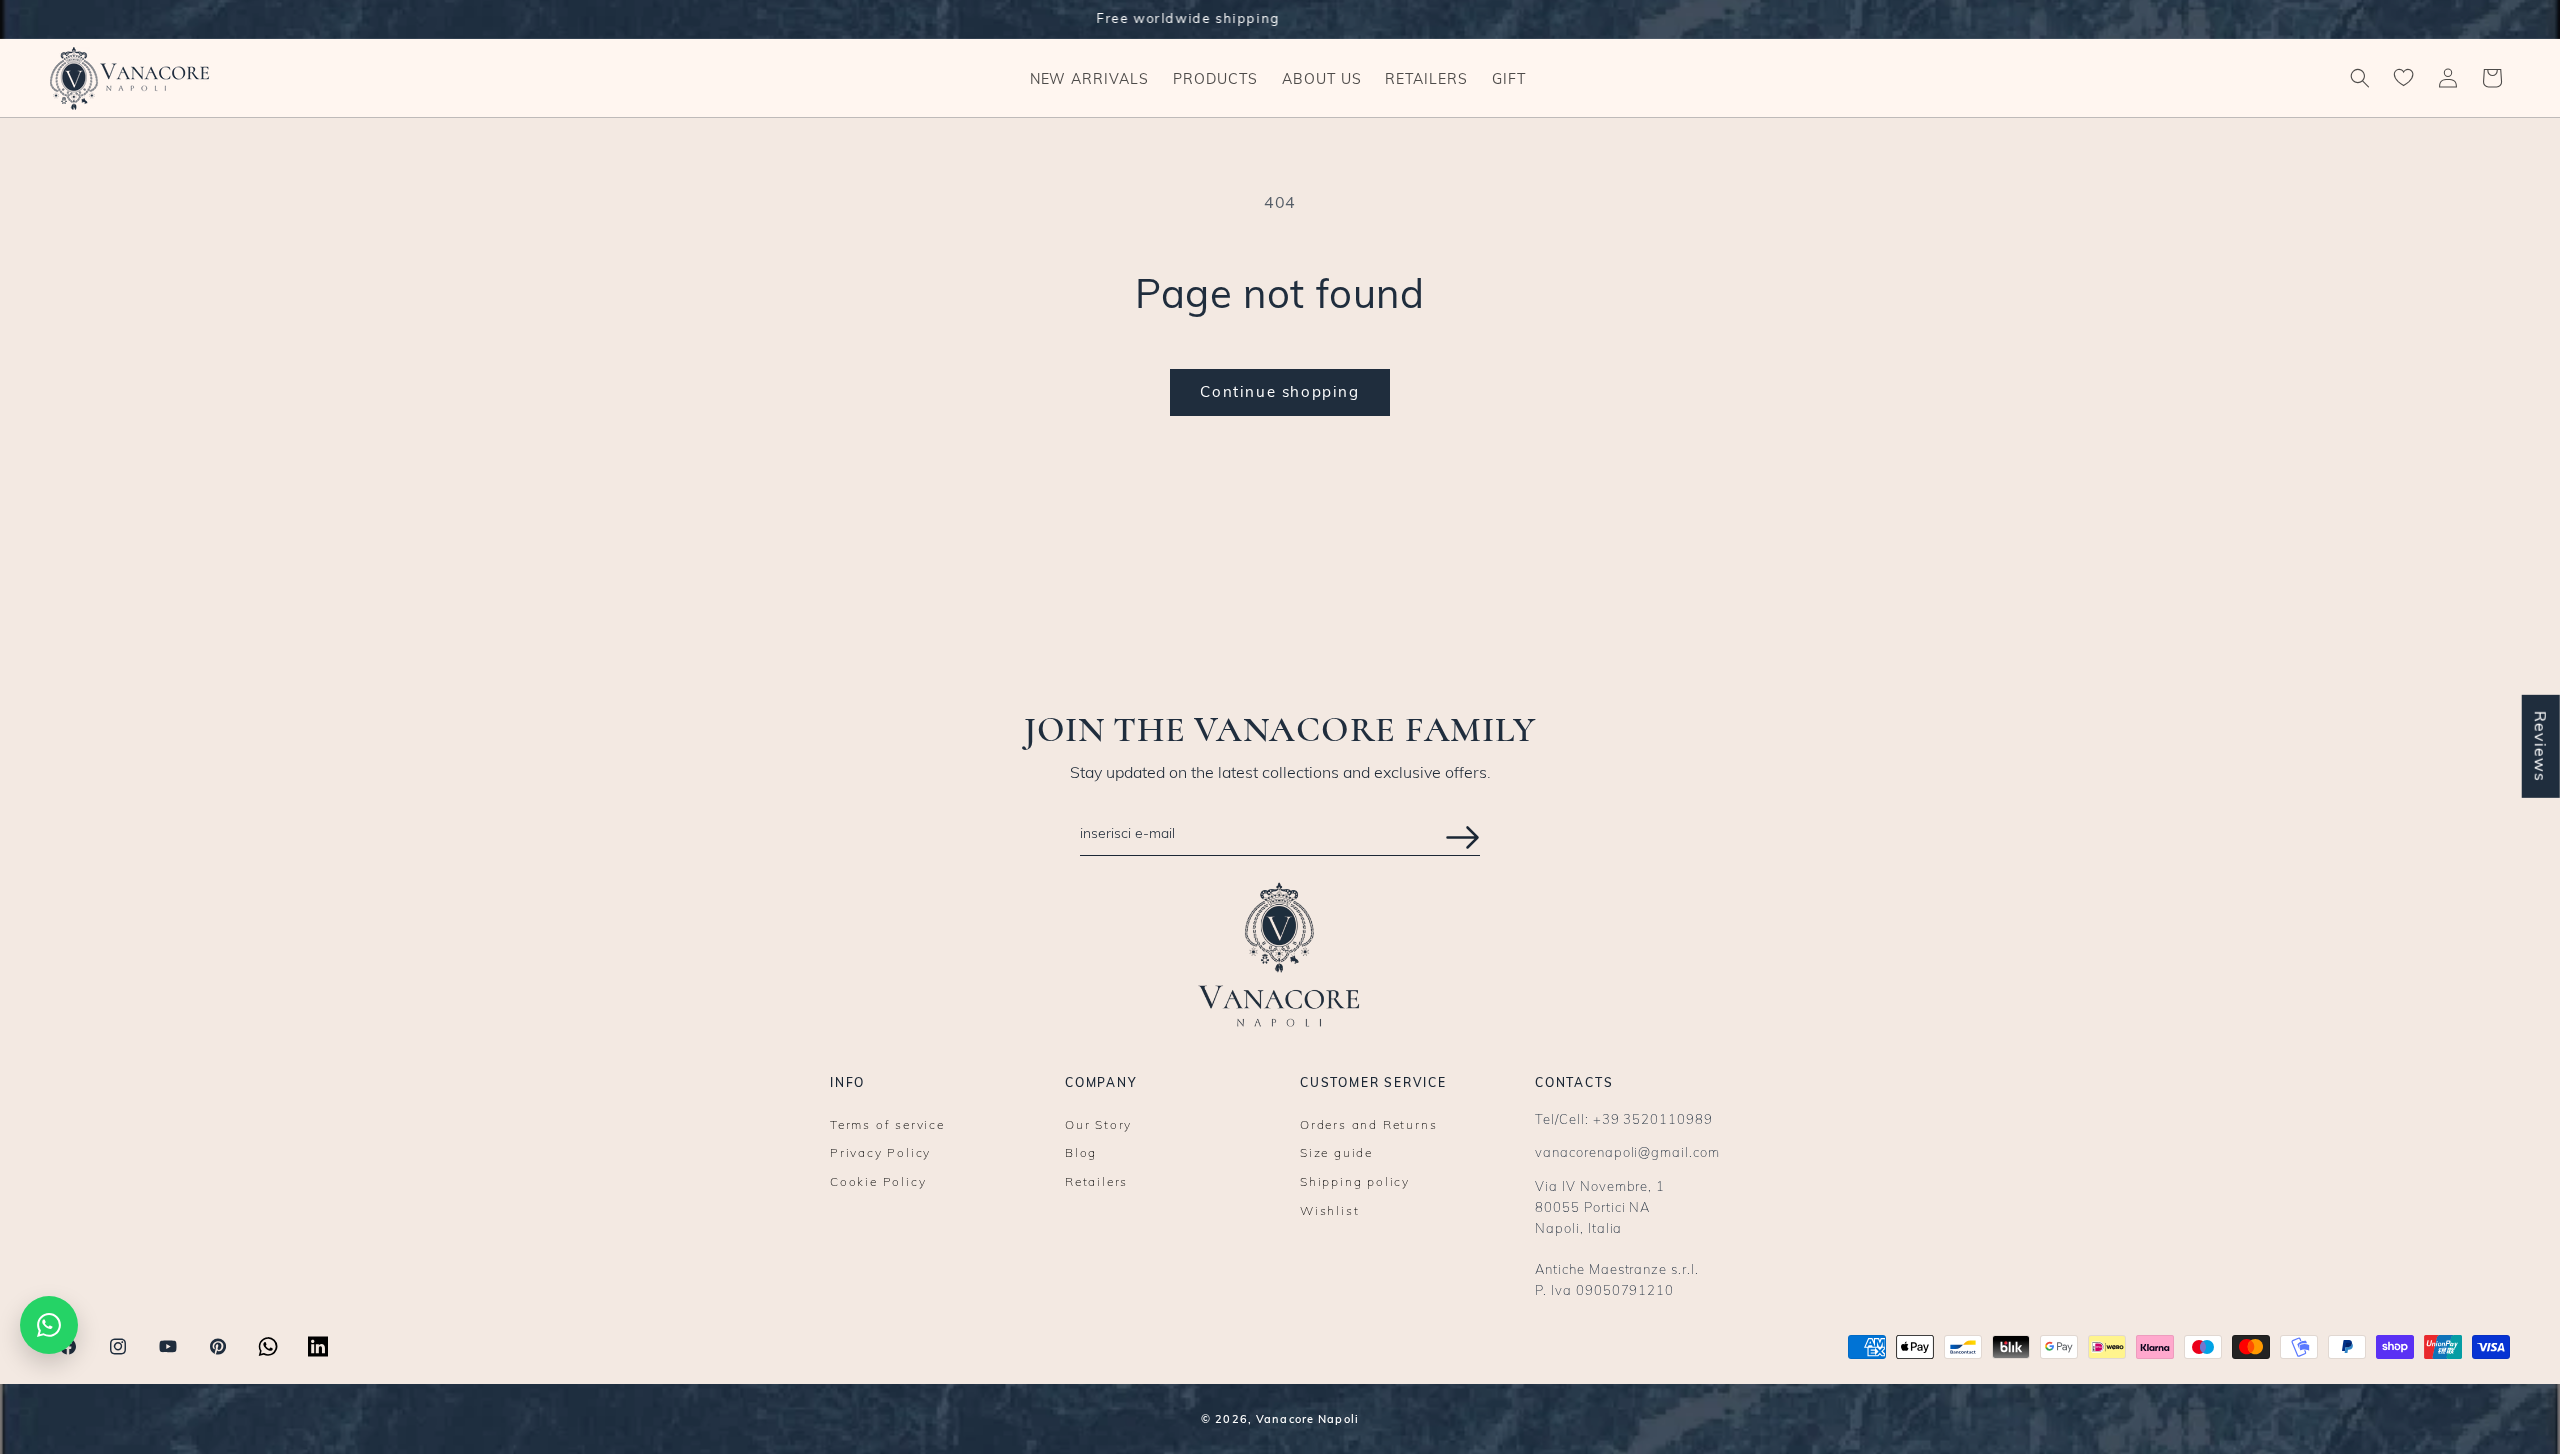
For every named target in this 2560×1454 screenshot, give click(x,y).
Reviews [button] (2541, 746)
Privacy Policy (880, 1153)
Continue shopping (1279, 391)
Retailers (1096, 1182)
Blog (1081, 1153)
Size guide (1336, 1153)
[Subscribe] (1462, 837)
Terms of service (887, 1125)
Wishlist (1329, 1211)
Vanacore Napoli (1307, 1419)
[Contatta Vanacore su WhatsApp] (49, 1325)
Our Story (1098, 1125)
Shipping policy (1355, 1182)
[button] (1215, 78)
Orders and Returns (1368, 1125)
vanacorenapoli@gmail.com (1627, 1152)
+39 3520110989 (1653, 1119)
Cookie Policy (878, 1182)
